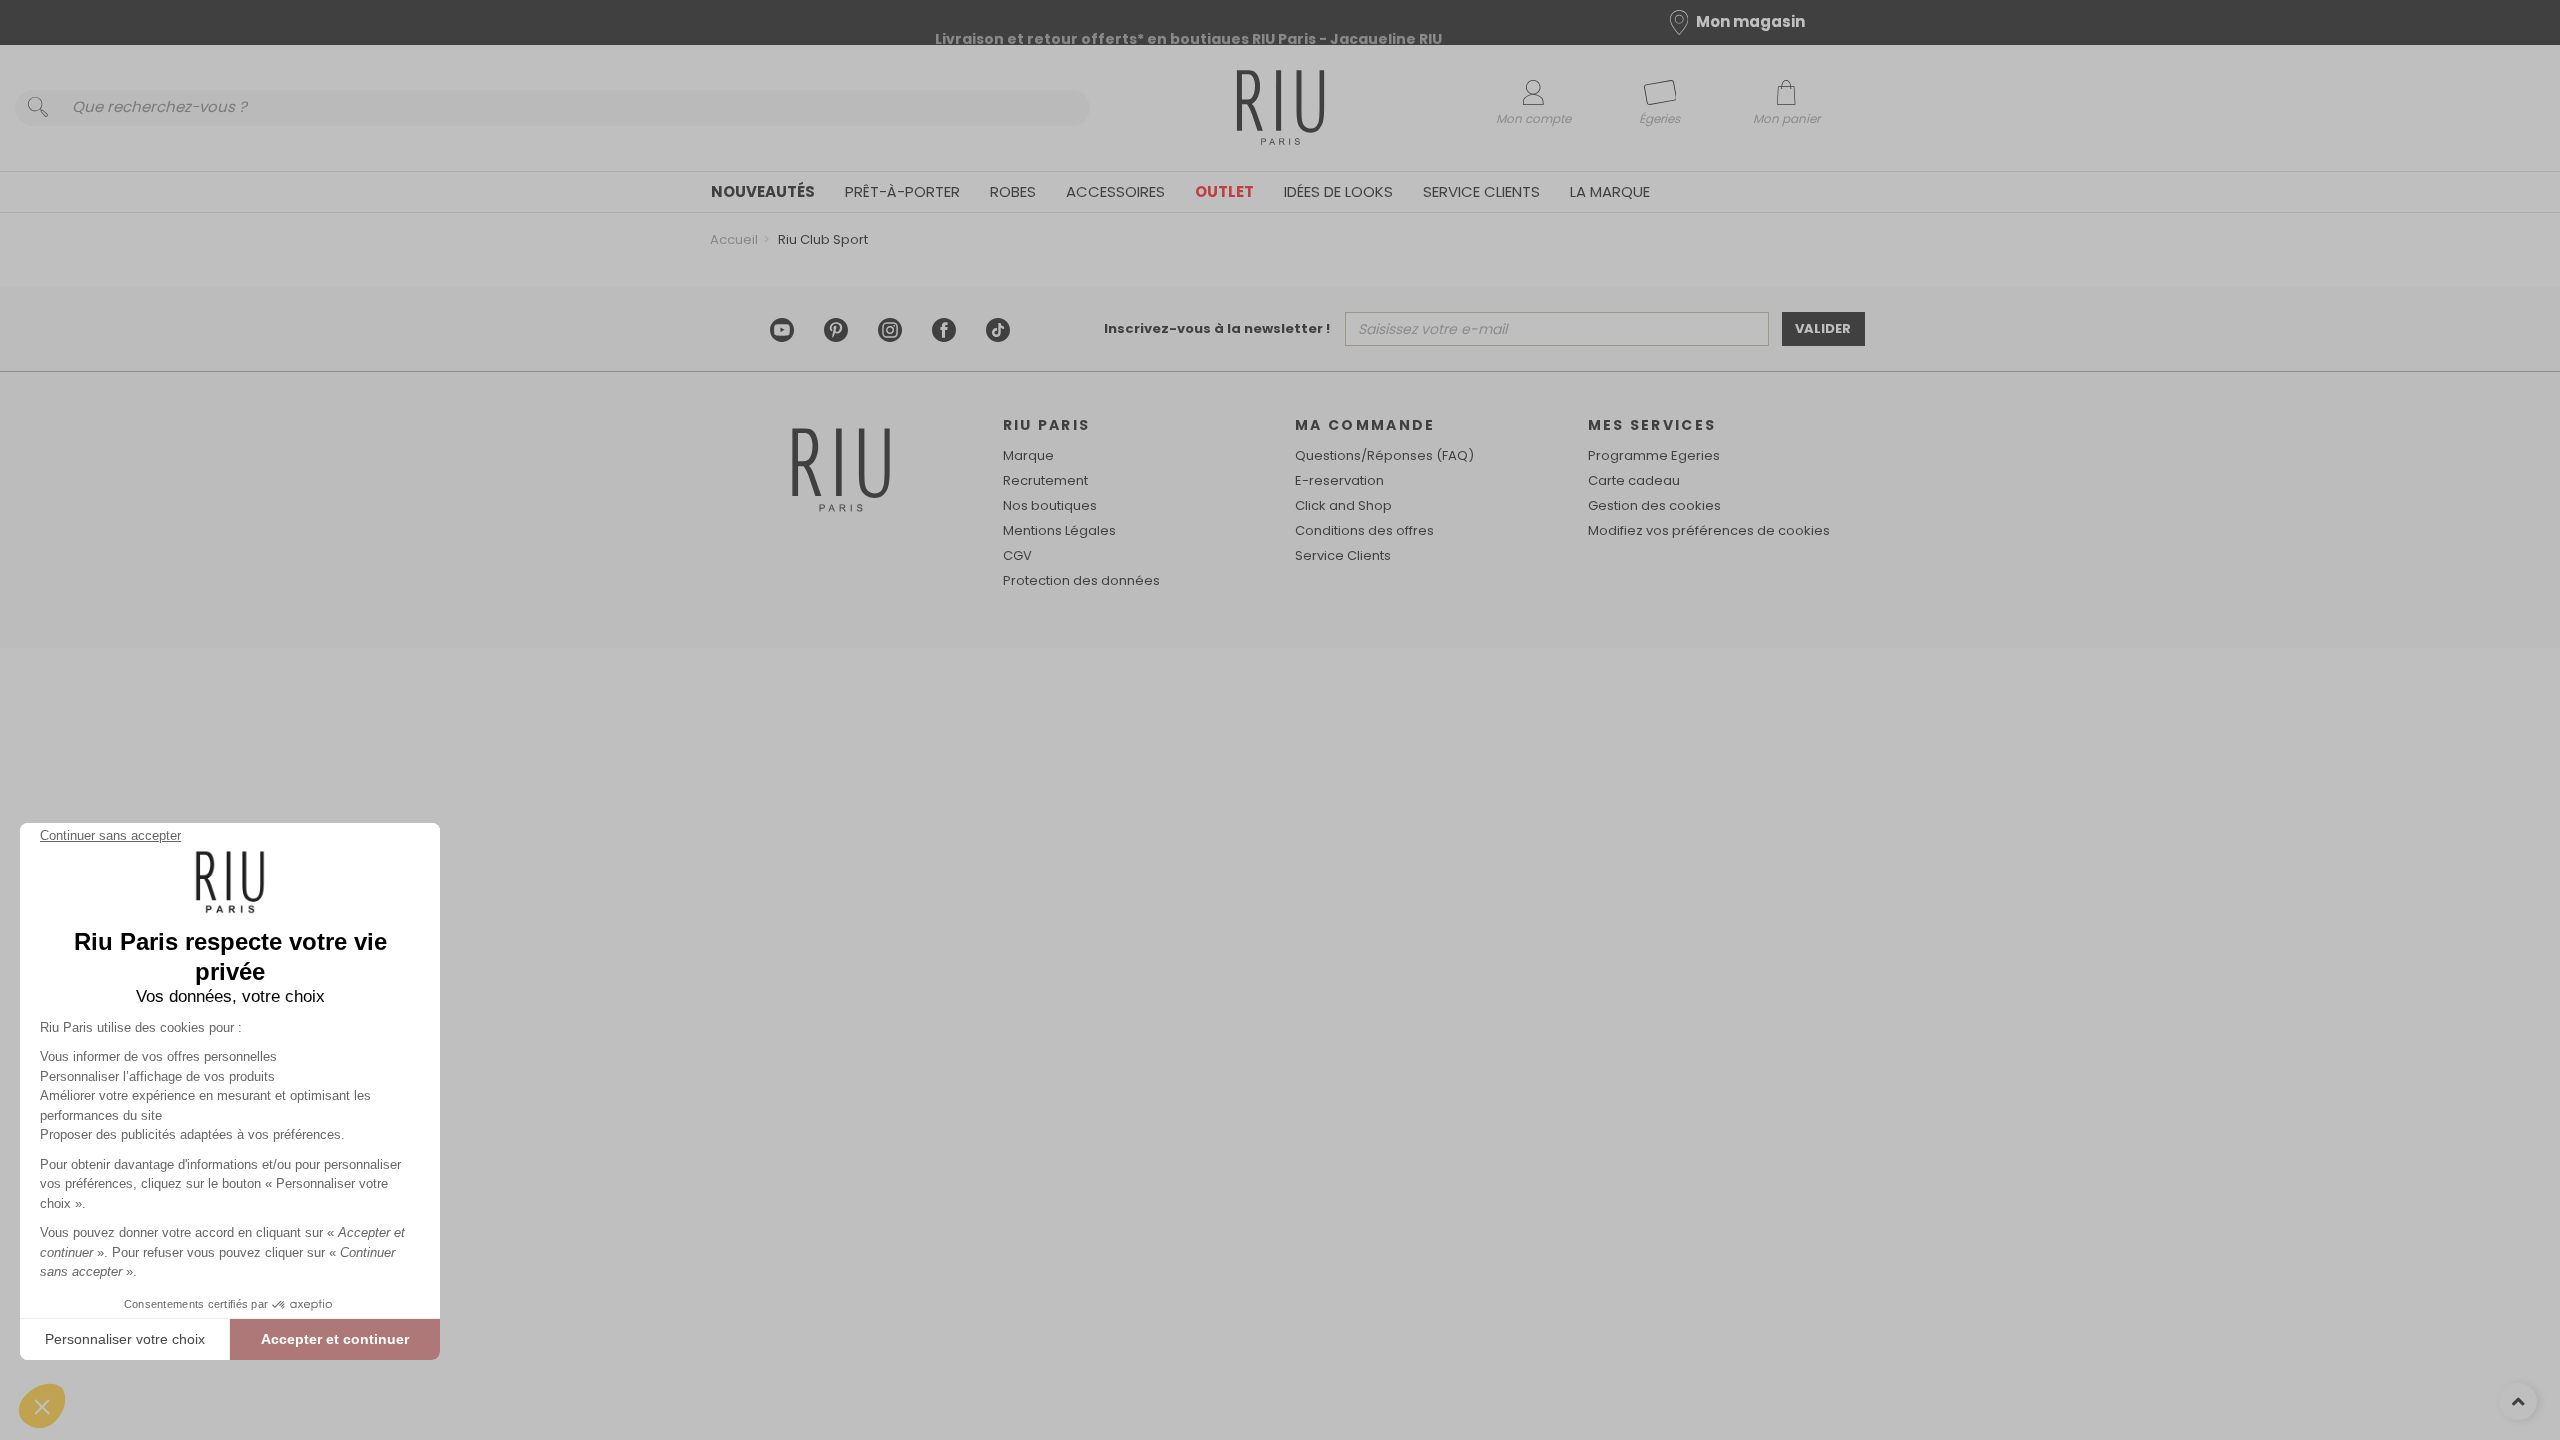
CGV (1017, 555)
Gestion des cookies (1654, 505)
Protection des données (1081, 580)
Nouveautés (763, 191)
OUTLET (1224, 191)
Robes (1013, 191)
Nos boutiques (1050, 505)
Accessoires (1115, 191)
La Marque (1610, 191)
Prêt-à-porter (902, 191)
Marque (1028, 455)
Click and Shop (1343, 505)
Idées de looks (1338, 191)
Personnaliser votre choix (125, 1339)
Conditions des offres (1364, 530)
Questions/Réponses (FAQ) (1384, 455)
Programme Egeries (1654, 455)
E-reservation (1339, 480)
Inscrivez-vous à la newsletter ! (1217, 328)
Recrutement (1045, 480)
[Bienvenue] (1280, 110)
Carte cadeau (1634, 480)
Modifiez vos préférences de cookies (1709, 530)
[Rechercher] (38, 108)
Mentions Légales (1059, 530)
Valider (1823, 329)
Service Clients (1481, 191)
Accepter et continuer (335, 1339)
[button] (42, 1406)
